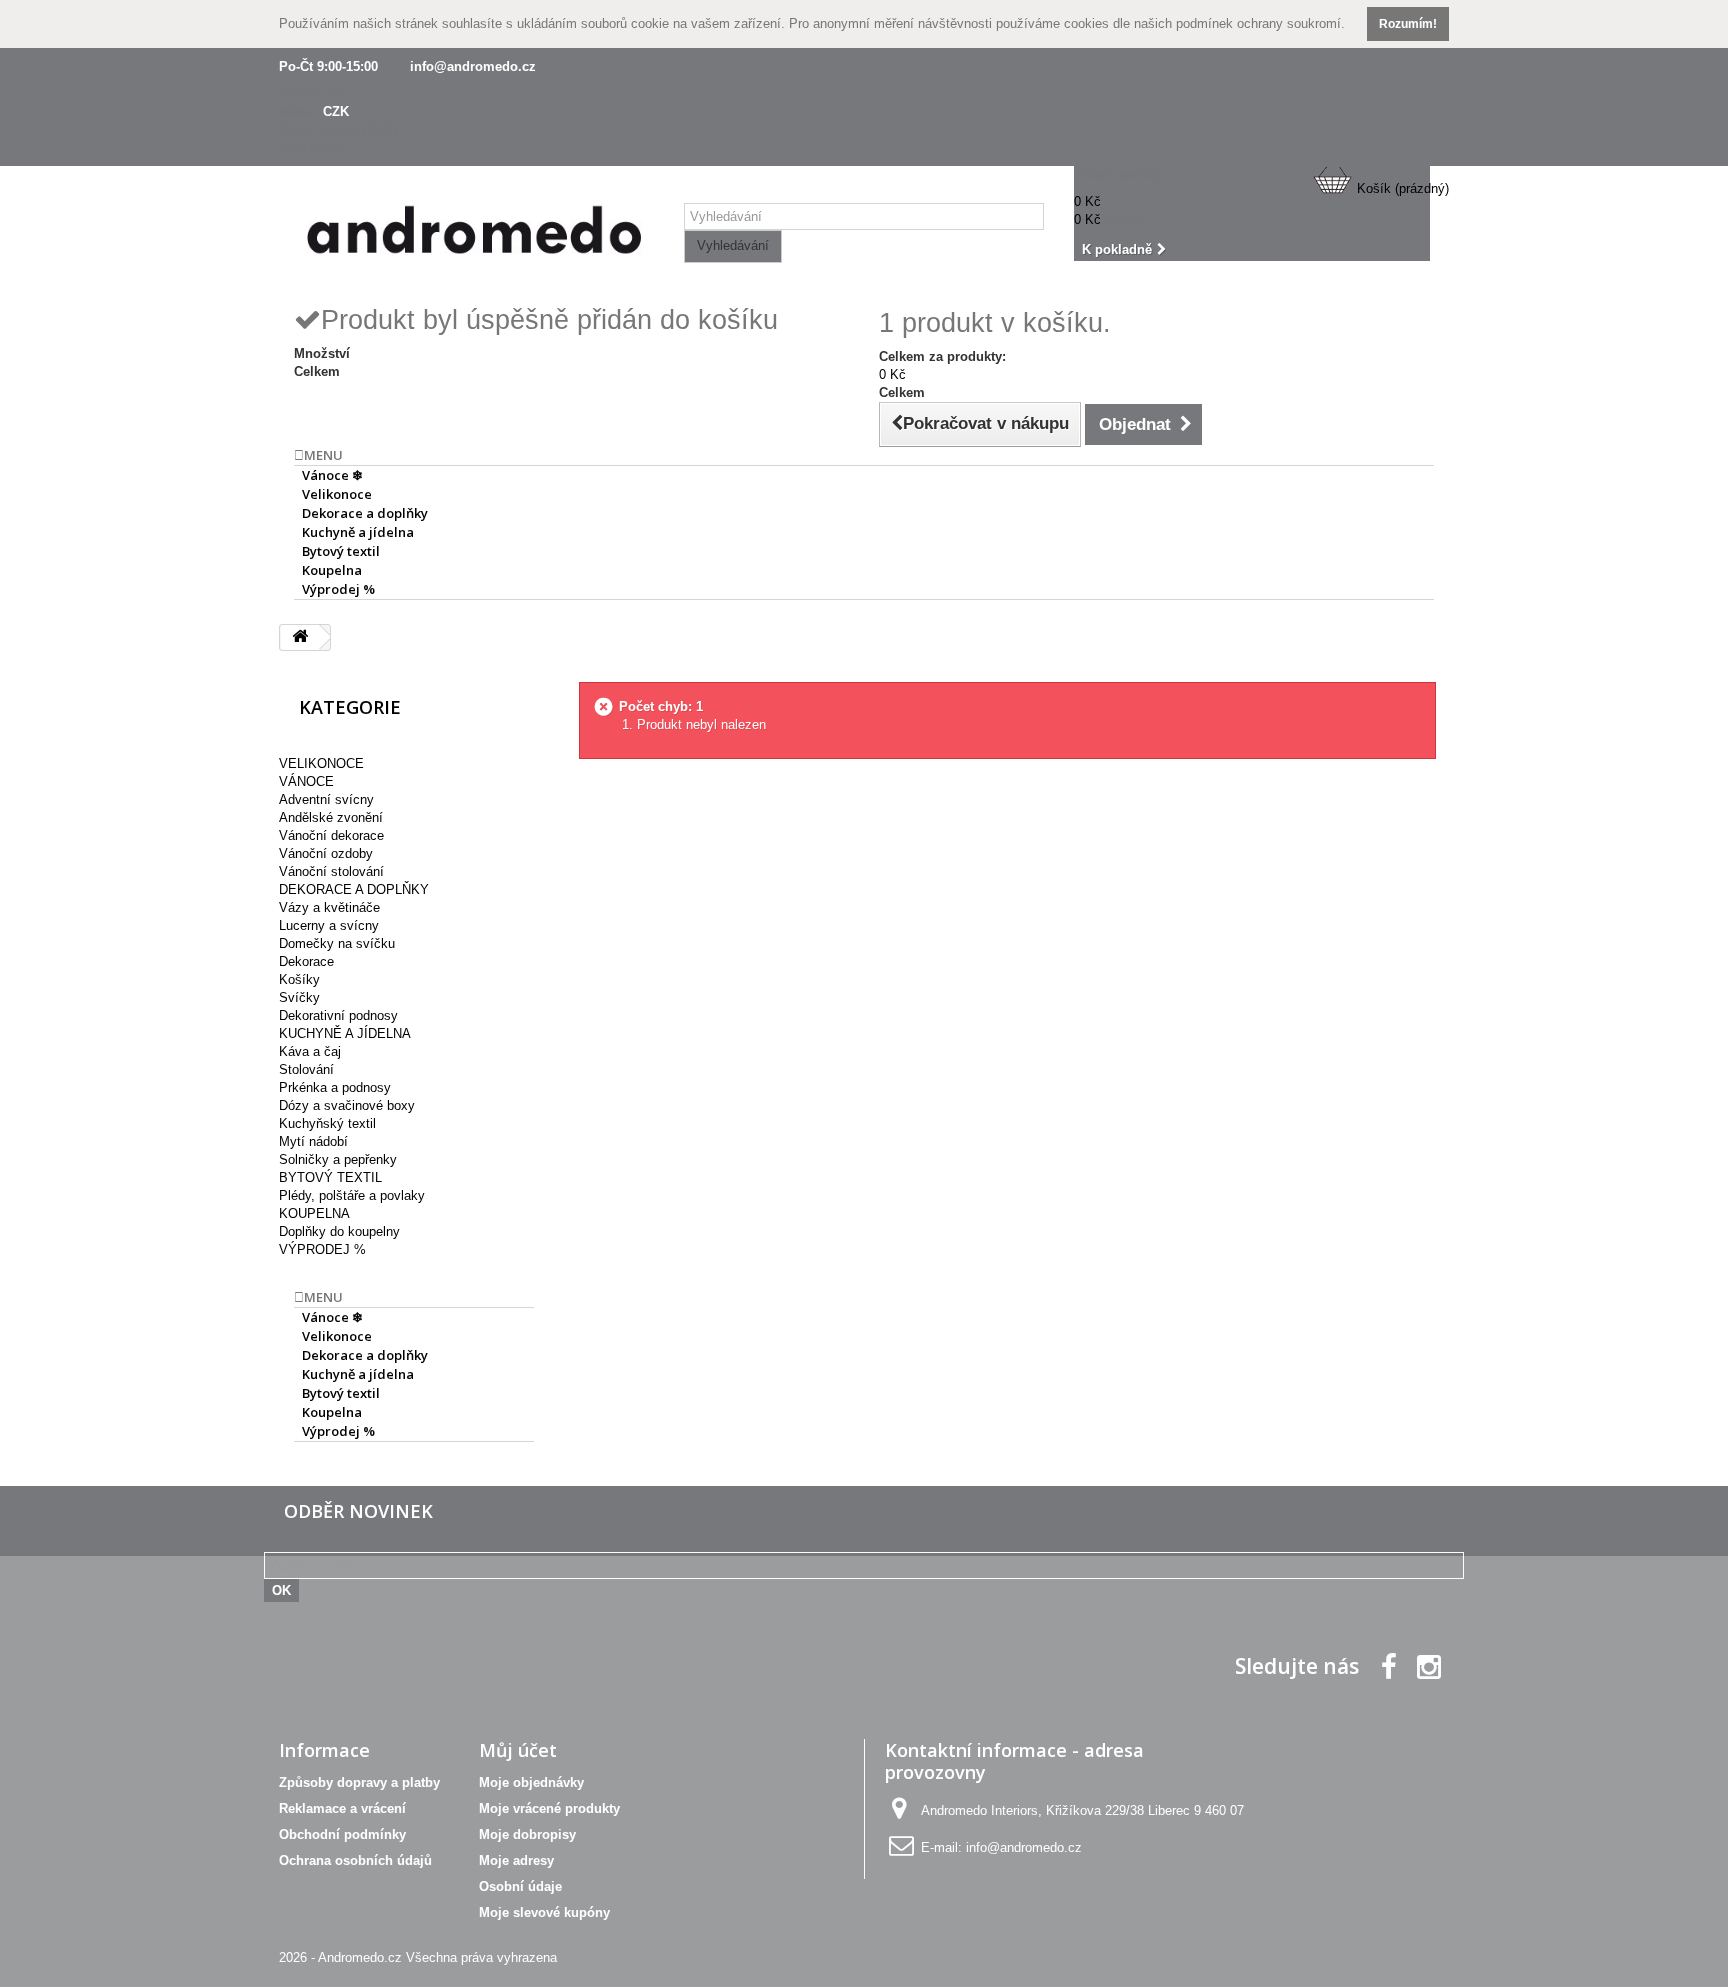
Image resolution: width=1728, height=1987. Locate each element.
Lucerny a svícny (329, 925)
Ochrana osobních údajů (355, 1860)
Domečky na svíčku (337, 943)
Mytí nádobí (313, 1141)
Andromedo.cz (360, 1957)
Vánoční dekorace (331, 835)
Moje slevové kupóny (544, 1912)
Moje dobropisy (527, 1834)
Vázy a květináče (329, 907)
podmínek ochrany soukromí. (1260, 23)
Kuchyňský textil (327, 1123)
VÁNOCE (306, 781)
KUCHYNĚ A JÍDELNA (345, 1033)
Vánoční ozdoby (326, 853)
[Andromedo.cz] (474, 234)
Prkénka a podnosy (335, 1087)
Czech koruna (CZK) (338, 129)
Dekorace (306, 961)
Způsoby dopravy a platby (359, 1782)
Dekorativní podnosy (338, 1015)
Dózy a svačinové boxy (347, 1105)
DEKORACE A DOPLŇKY (354, 889)
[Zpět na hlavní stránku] (300, 637)
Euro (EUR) (312, 147)
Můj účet (518, 1750)
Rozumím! (1408, 24)
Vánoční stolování (331, 871)
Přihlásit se (311, 93)
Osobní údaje (520, 1886)
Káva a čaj (310, 1051)
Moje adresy (516, 1860)
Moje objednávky (531, 1782)
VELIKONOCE (321, 763)
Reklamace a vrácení (342, 1808)
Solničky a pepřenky (338, 1159)
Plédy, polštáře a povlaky (352, 1195)
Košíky (299, 979)
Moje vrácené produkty (549, 1808)
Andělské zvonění (331, 817)
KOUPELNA (314, 1213)
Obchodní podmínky (342, 1834)
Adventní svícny (326, 799)
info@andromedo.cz (473, 66)
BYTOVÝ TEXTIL (330, 1177)
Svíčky (299, 997)
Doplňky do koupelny (339, 1231)
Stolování (306, 1069)
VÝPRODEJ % (322, 1249)
